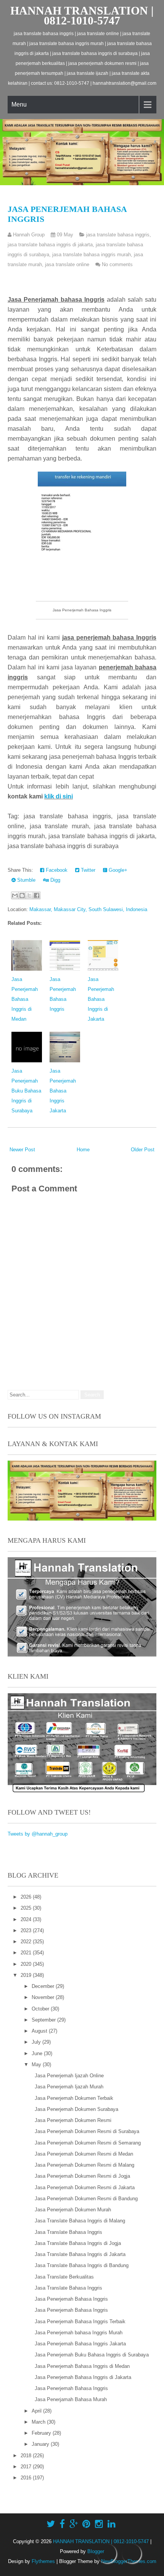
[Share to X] (29, 895)
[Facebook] (62, 2524)
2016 (27, 2478)
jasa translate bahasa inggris (118, 235)
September (44, 2020)
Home (83, 1150)
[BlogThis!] (22, 895)
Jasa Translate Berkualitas (64, 2277)
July (37, 2042)
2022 (27, 1942)
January (41, 2444)
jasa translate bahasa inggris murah (92, 255)
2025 (27, 1908)
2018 (27, 2456)
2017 (27, 2467)
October (41, 2009)
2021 (27, 1953)
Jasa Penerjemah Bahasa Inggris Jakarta (63, 1091)
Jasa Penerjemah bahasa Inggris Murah (79, 2333)
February (42, 2433)
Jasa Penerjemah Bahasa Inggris (71, 2299)
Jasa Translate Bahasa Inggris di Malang (80, 2221)
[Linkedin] (112, 2524)
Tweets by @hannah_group (38, 1834)
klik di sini (59, 796)
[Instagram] (99, 2524)
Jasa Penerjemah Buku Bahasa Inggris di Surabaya (26, 1091)
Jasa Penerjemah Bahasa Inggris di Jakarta (101, 999)
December (44, 1986)
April (37, 2411)
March (39, 2422)
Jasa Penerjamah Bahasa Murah (71, 2399)
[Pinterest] (86, 2524)
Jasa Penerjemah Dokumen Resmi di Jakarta (85, 2187)
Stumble (26, 880)
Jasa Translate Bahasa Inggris (68, 2232)
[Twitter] (51, 2524)
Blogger (96, 2551)
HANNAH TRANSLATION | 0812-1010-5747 (82, 15)
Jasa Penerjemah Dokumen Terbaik (74, 2098)
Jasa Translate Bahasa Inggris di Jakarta (80, 2254)
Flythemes (43, 2561)
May (37, 2065)
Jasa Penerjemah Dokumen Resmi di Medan (84, 2154)
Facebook (56, 870)
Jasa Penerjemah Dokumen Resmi (73, 2120)
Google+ (117, 870)
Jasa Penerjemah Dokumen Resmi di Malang (84, 2165)
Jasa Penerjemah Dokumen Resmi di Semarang (88, 2143)
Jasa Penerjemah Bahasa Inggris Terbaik (80, 2321)
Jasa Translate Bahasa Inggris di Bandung (82, 2265)
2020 (27, 1964)
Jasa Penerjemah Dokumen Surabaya (76, 2109)
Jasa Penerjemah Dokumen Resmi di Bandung (86, 2199)
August (40, 2031)
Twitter (87, 870)
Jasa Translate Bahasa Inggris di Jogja (78, 2243)
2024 (27, 1919)
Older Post (143, 1150)
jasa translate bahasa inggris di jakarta (50, 245)
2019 (27, 1975)
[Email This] (15, 895)
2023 (27, 1930)
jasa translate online (67, 264)
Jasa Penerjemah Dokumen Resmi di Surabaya (87, 2131)
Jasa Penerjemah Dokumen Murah (73, 2210)
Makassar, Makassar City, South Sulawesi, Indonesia (88, 909)
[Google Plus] (74, 2524)
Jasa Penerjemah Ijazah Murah (69, 2087)
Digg (55, 880)
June (38, 2053)
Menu (19, 104)
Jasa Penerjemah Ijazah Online (69, 2076)
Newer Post (22, 1150)
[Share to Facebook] (37, 895)
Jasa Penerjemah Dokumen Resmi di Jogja (82, 2176)
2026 (27, 1897)
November (44, 1997)
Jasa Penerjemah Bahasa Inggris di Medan (25, 999)
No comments (117, 264)
